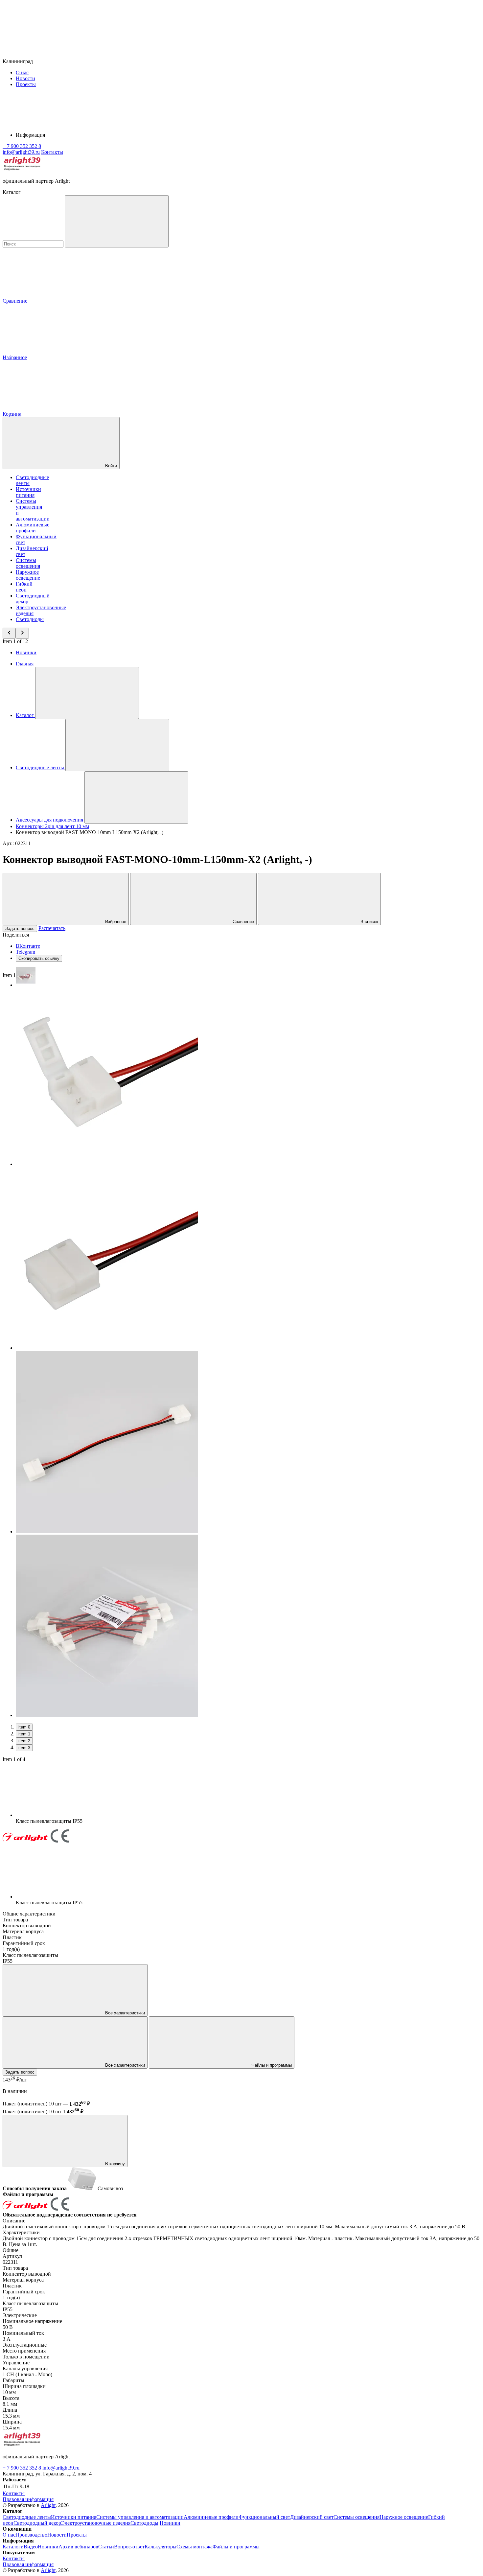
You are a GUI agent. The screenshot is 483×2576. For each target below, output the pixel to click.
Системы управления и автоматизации (140, 2517)
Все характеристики (124, 2013)
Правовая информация (28, 2499)
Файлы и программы (271, 2065)
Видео (31, 2547)
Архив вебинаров (78, 2547)
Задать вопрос (20, 928)
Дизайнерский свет (312, 2517)
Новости (25, 78)
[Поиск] (117, 221)
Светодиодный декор (37, 2523)
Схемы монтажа (195, 2547)
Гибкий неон (24, 587)
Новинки (26, 652)
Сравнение (243, 922)
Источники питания (28, 492)
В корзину (114, 2164)
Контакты (52, 152)
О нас (22, 72)
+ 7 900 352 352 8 (22, 2468)
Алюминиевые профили (33, 528)
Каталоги (13, 2547)
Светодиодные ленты (27, 2517)
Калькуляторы (161, 2547)
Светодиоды (30, 619)
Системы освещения (28, 563)
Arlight (48, 2505)
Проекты (26, 84)
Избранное (115, 922)
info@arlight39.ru (61, 2468)
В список (369, 922)
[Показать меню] (87, 693)
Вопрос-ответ (129, 2547)
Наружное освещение (28, 575)
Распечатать (52, 928)
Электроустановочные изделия (96, 2523)
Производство (31, 2535)
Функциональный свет (264, 2517)
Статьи (106, 2547)
